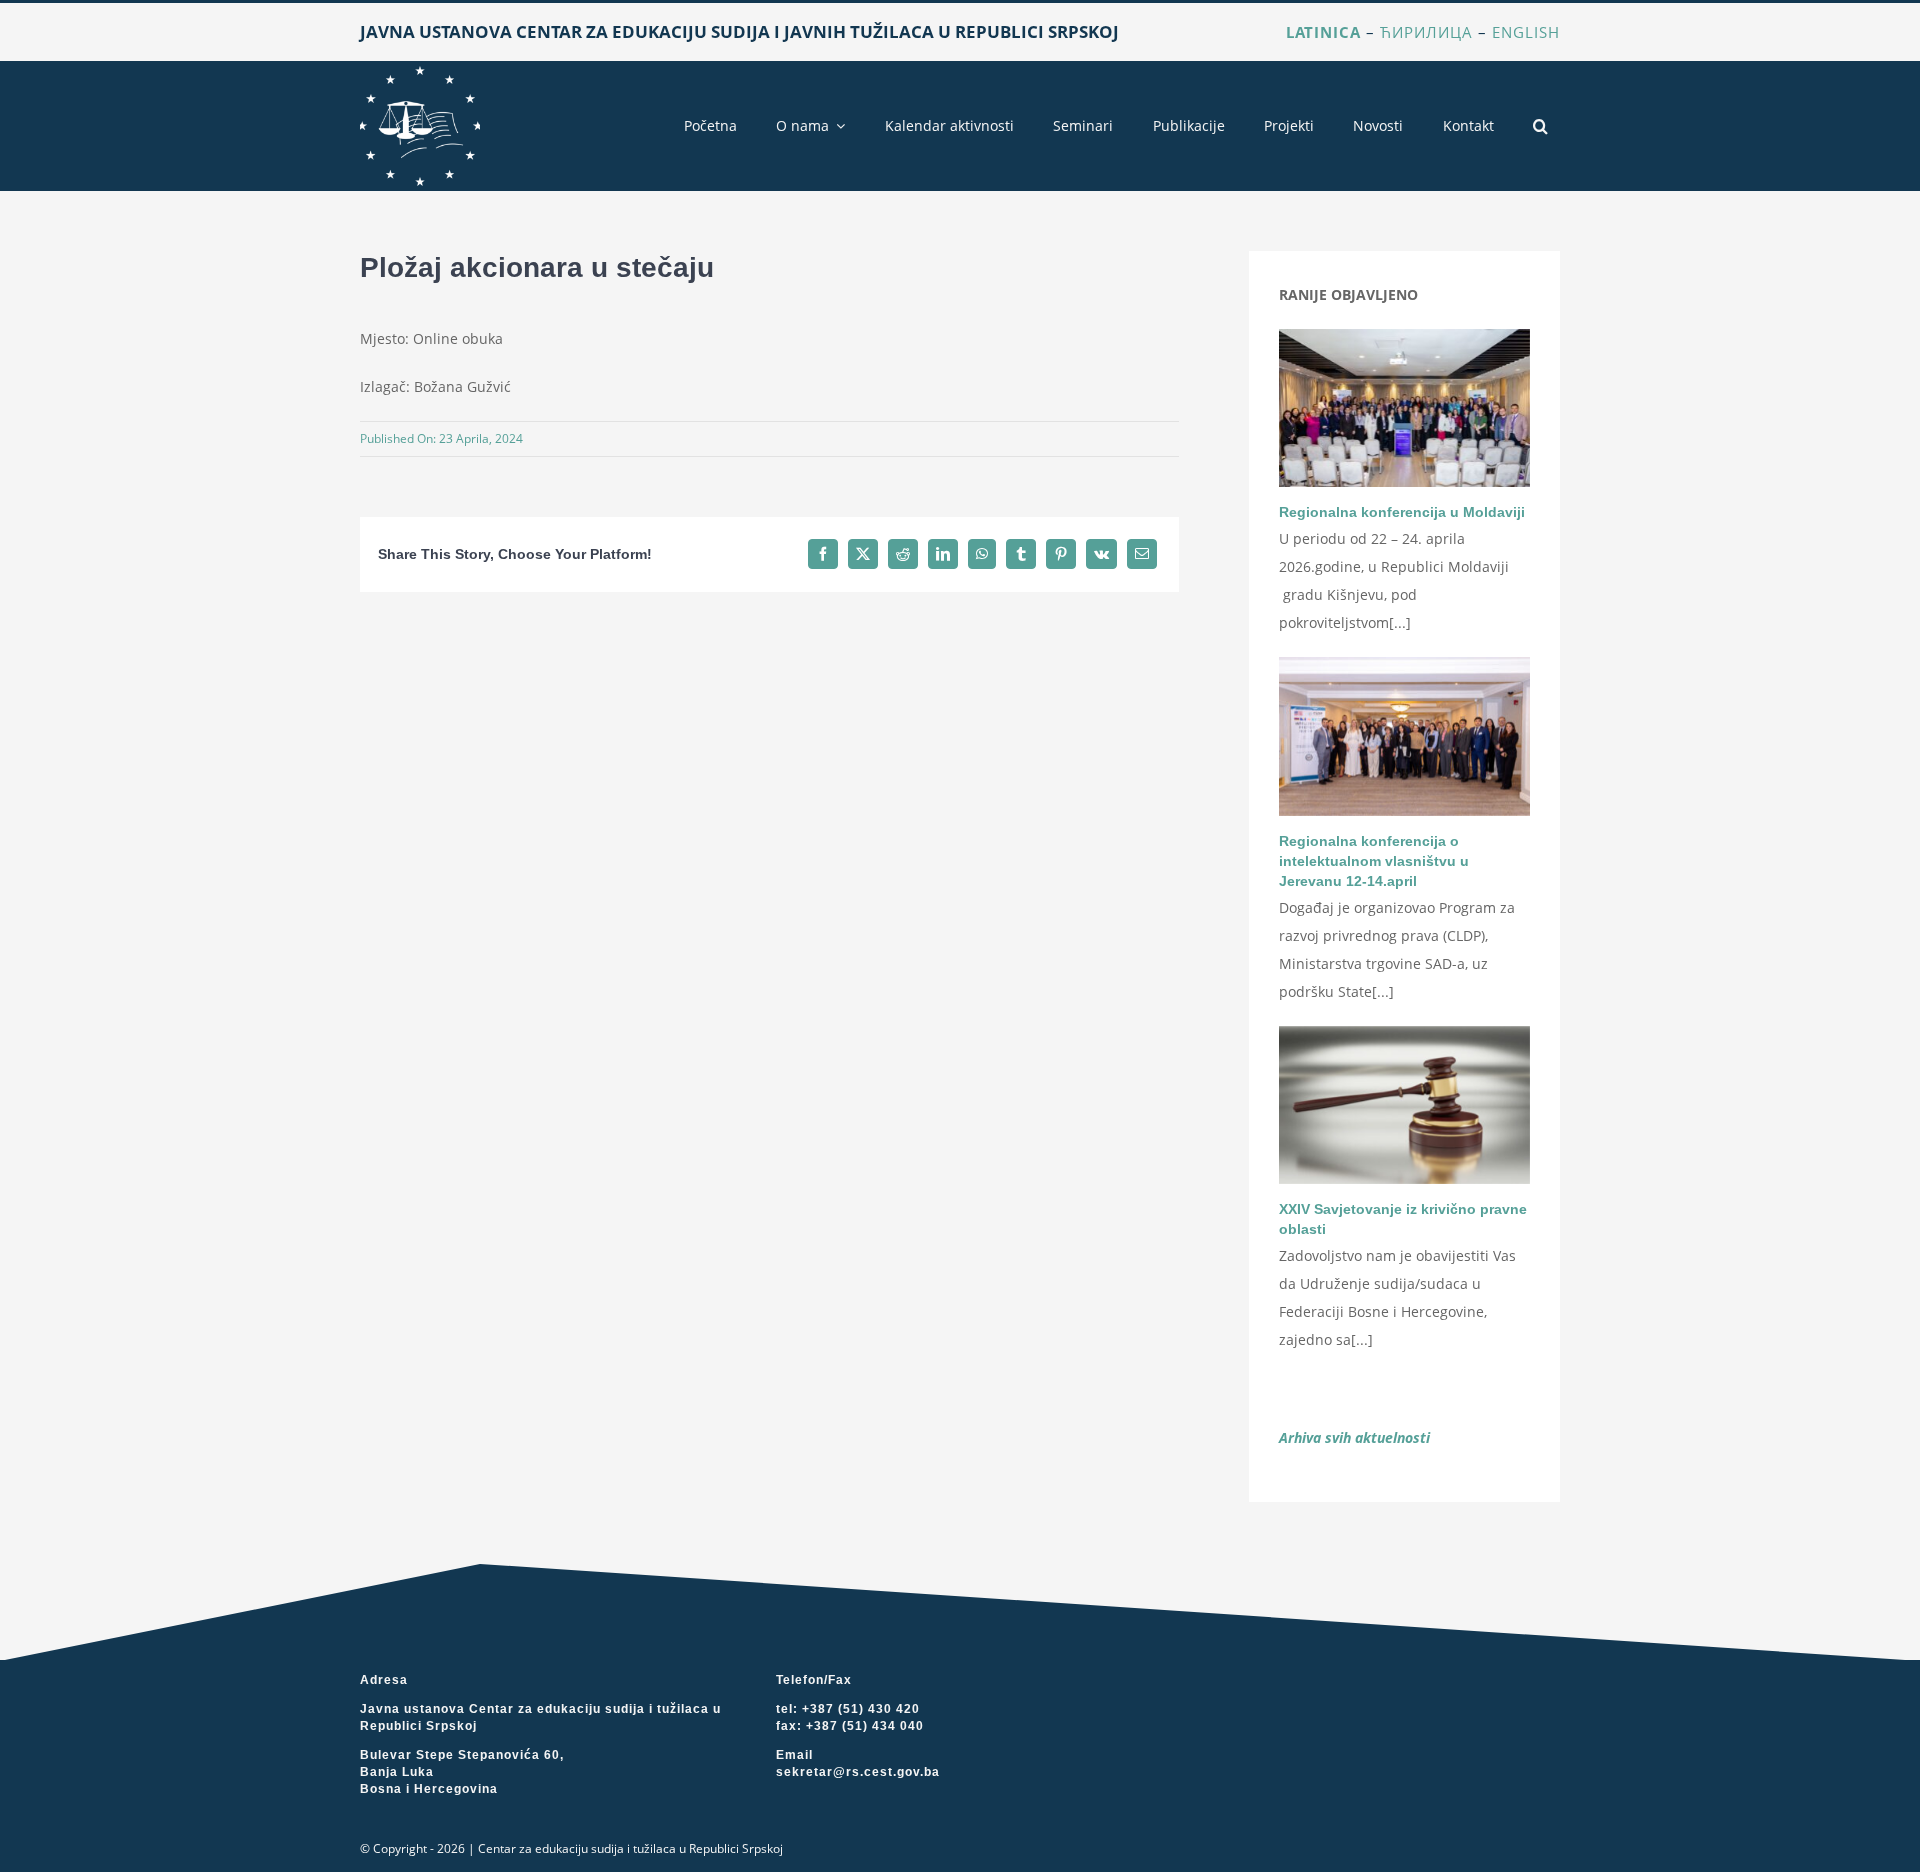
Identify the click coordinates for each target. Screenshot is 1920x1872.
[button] (1540, 126)
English (1526, 32)
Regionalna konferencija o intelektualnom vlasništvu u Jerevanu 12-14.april (1374, 861)
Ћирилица (1426, 32)
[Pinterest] (1061, 554)
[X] (863, 554)
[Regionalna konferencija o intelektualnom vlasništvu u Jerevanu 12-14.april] (1404, 736)
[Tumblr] (1021, 554)
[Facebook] (823, 554)
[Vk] (1101, 554)
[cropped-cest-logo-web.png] (420, 72)
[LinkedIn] (943, 554)
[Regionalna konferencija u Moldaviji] (1404, 408)
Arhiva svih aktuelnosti (1354, 1437)
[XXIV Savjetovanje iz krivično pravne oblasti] (1404, 1105)
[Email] (1142, 554)
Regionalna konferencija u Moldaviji (1402, 512)
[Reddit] (903, 554)
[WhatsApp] (982, 554)
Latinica (1323, 32)
